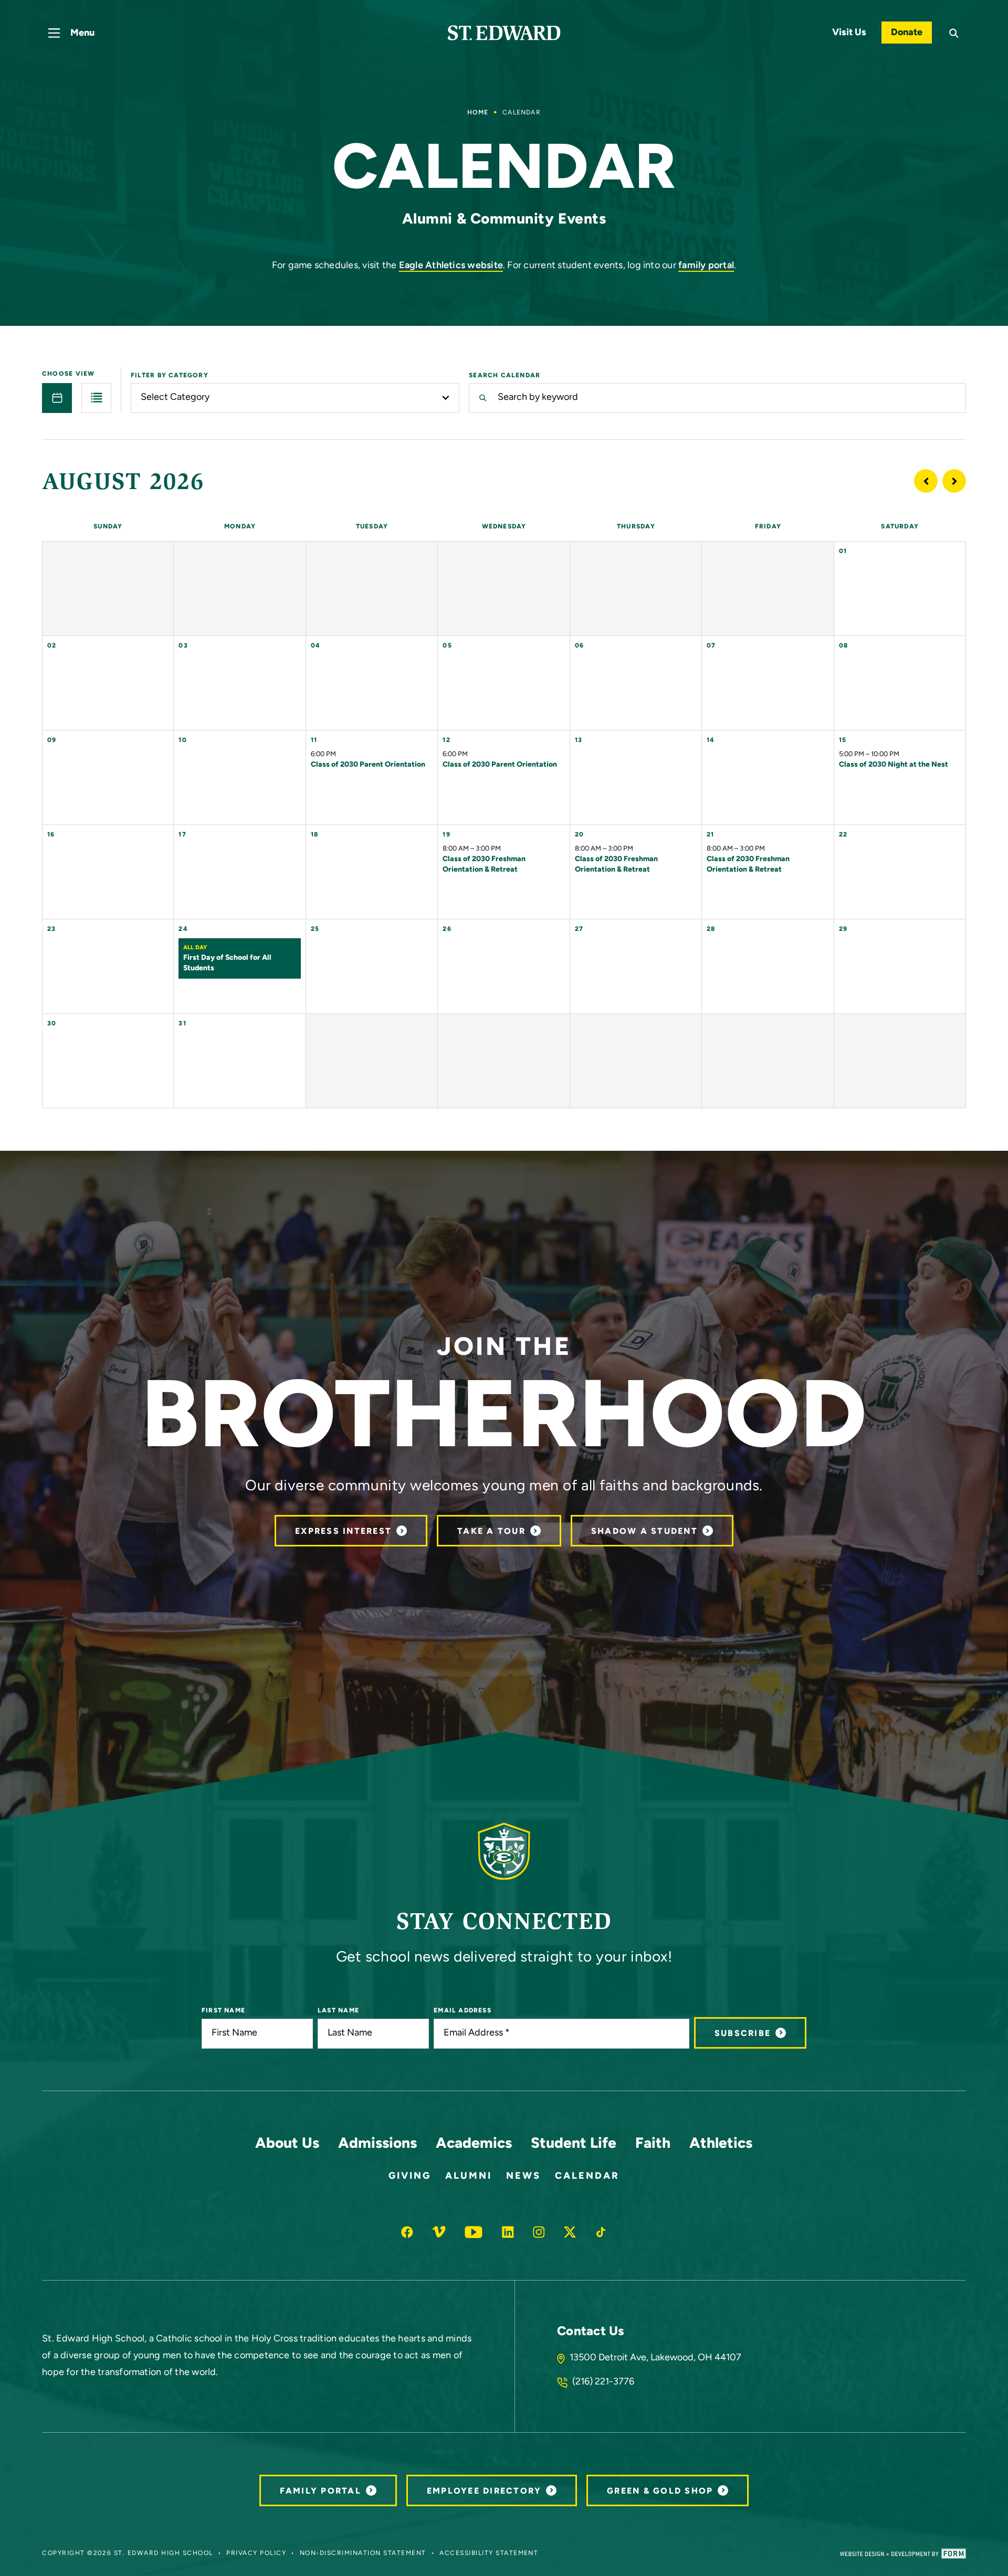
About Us (287, 2144)
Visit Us (849, 33)
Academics (474, 2144)
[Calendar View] (57, 398)
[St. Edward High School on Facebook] (407, 2232)
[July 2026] (926, 481)
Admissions (377, 2144)
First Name (223, 2011)
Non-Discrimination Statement (363, 2553)
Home (478, 113)
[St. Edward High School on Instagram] (539, 2232)
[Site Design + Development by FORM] (903, 2553)
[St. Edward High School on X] (570, 2232)
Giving (410, 2177)
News (523, 2177)
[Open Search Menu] (954, 33)
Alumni (469, 2177)
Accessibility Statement (489, 2553)
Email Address (463, 2011)
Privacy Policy (256, 2553)
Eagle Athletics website (451, 266)
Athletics (721, 2144)
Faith (653, 2144)
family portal (706, 266)
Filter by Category (170, 376)
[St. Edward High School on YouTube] (474, 2232)
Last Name (338, 2011)
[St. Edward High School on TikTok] (601, 2232)
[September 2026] (954, 481)
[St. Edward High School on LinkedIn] (508, 2232)
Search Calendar (505, 376)
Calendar (587, 2177)
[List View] (96, 398)
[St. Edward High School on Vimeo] (439, 2232)
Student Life (574, 2144)
